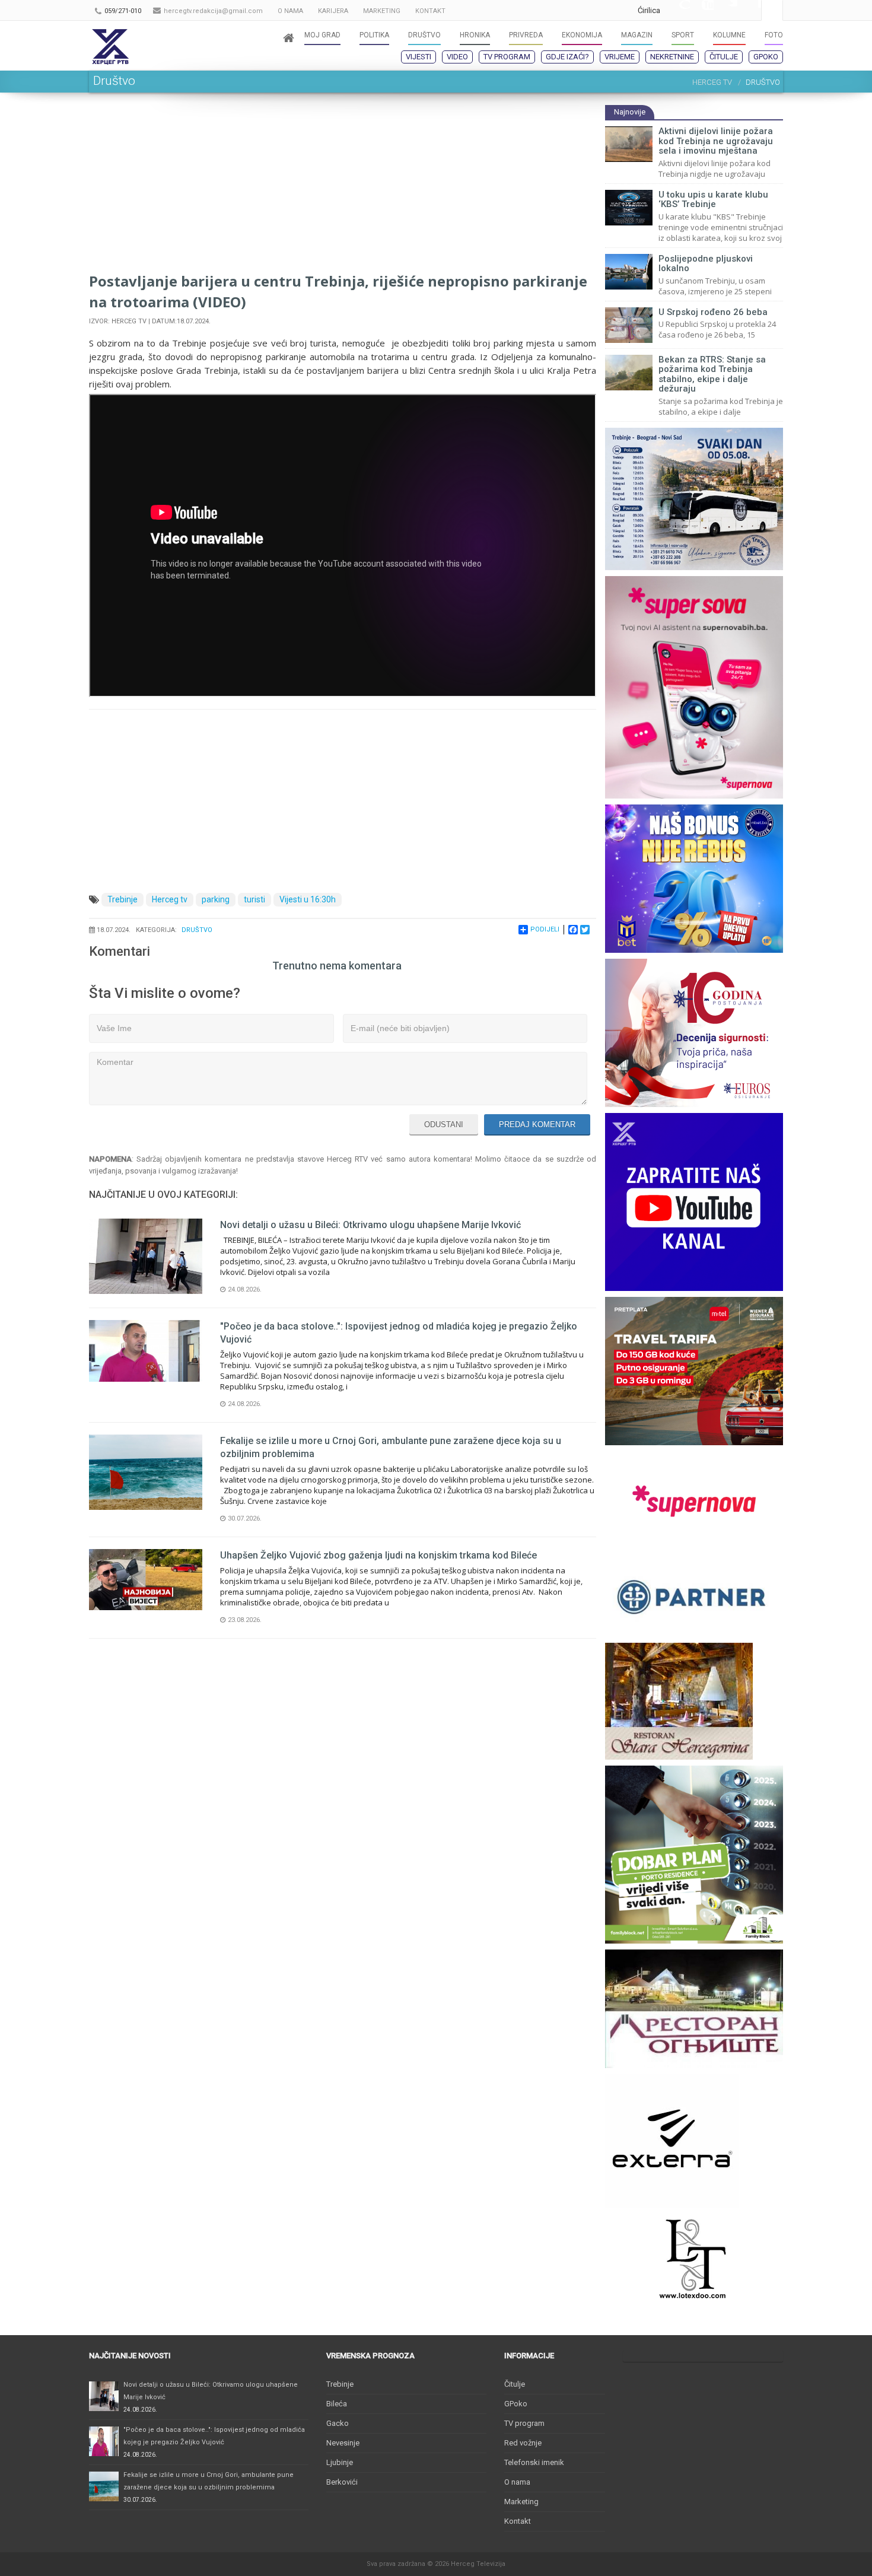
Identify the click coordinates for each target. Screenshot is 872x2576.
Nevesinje (343, 2443)
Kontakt (518, 2521)
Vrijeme (620, 57)
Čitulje (724, 57)
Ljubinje (340, 2462)
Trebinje (122, 899)
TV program (507, 57)
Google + (678, 10)
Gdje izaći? (567, 57)
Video (457, 57)
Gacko (338, 2423)
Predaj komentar (537, 1125)
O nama (517, 2482)
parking (216, 899)
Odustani (444, 1125)
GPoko (766, 57)
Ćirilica (649, 10)
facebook (749, 10)
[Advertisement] (343, 187)
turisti (254, 899)
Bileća (337, 2404)
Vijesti (419, 57)
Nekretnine (672, 57)
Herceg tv (170, 899)
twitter (725, 10)
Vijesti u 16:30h (308, 899)
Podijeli (545, 929)
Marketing (521, 2502)
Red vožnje (523, 2443)
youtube (702, 10)
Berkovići (342, 2482)
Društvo (197, 930)
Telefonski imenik (534, 2462)
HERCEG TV (712, 82)
